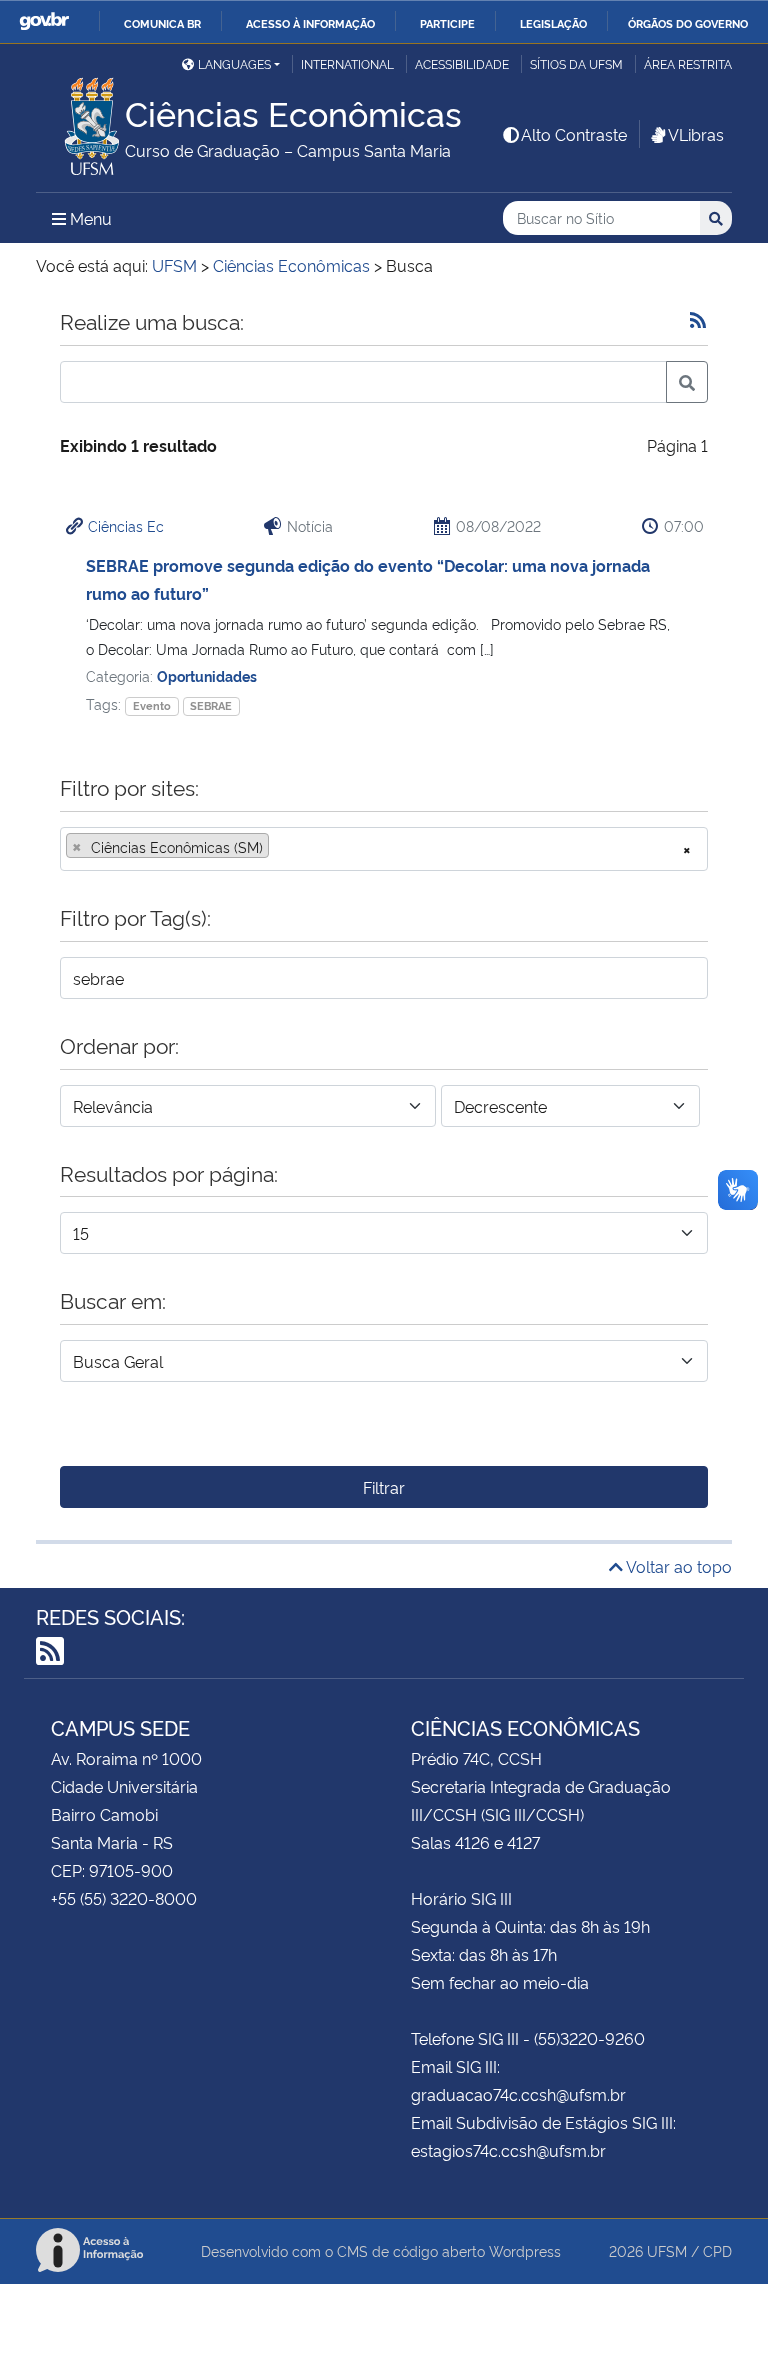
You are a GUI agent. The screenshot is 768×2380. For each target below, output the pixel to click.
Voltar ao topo (677, 1566)
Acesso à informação (310, 23)
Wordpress (525, 2250)
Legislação (553, 23)
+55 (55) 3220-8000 (124, 1898)
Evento (152, 705)
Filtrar (384, 1487)
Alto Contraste (574, 134)
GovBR (44, 21)
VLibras (696, 134)
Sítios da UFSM (576, 63)
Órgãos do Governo (688, 23)
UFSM (667, 2250)
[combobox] (384, 849)
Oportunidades (207, 675)
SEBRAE (211, 705)
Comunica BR (162, 23)
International (347, 63)
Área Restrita (688, 63)
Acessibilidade (462, 63)
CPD (717, 2250)
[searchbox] (280, 847)
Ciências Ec (126, 525)
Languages (234, 63)
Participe (447, 23)
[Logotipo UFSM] (80, 121)
